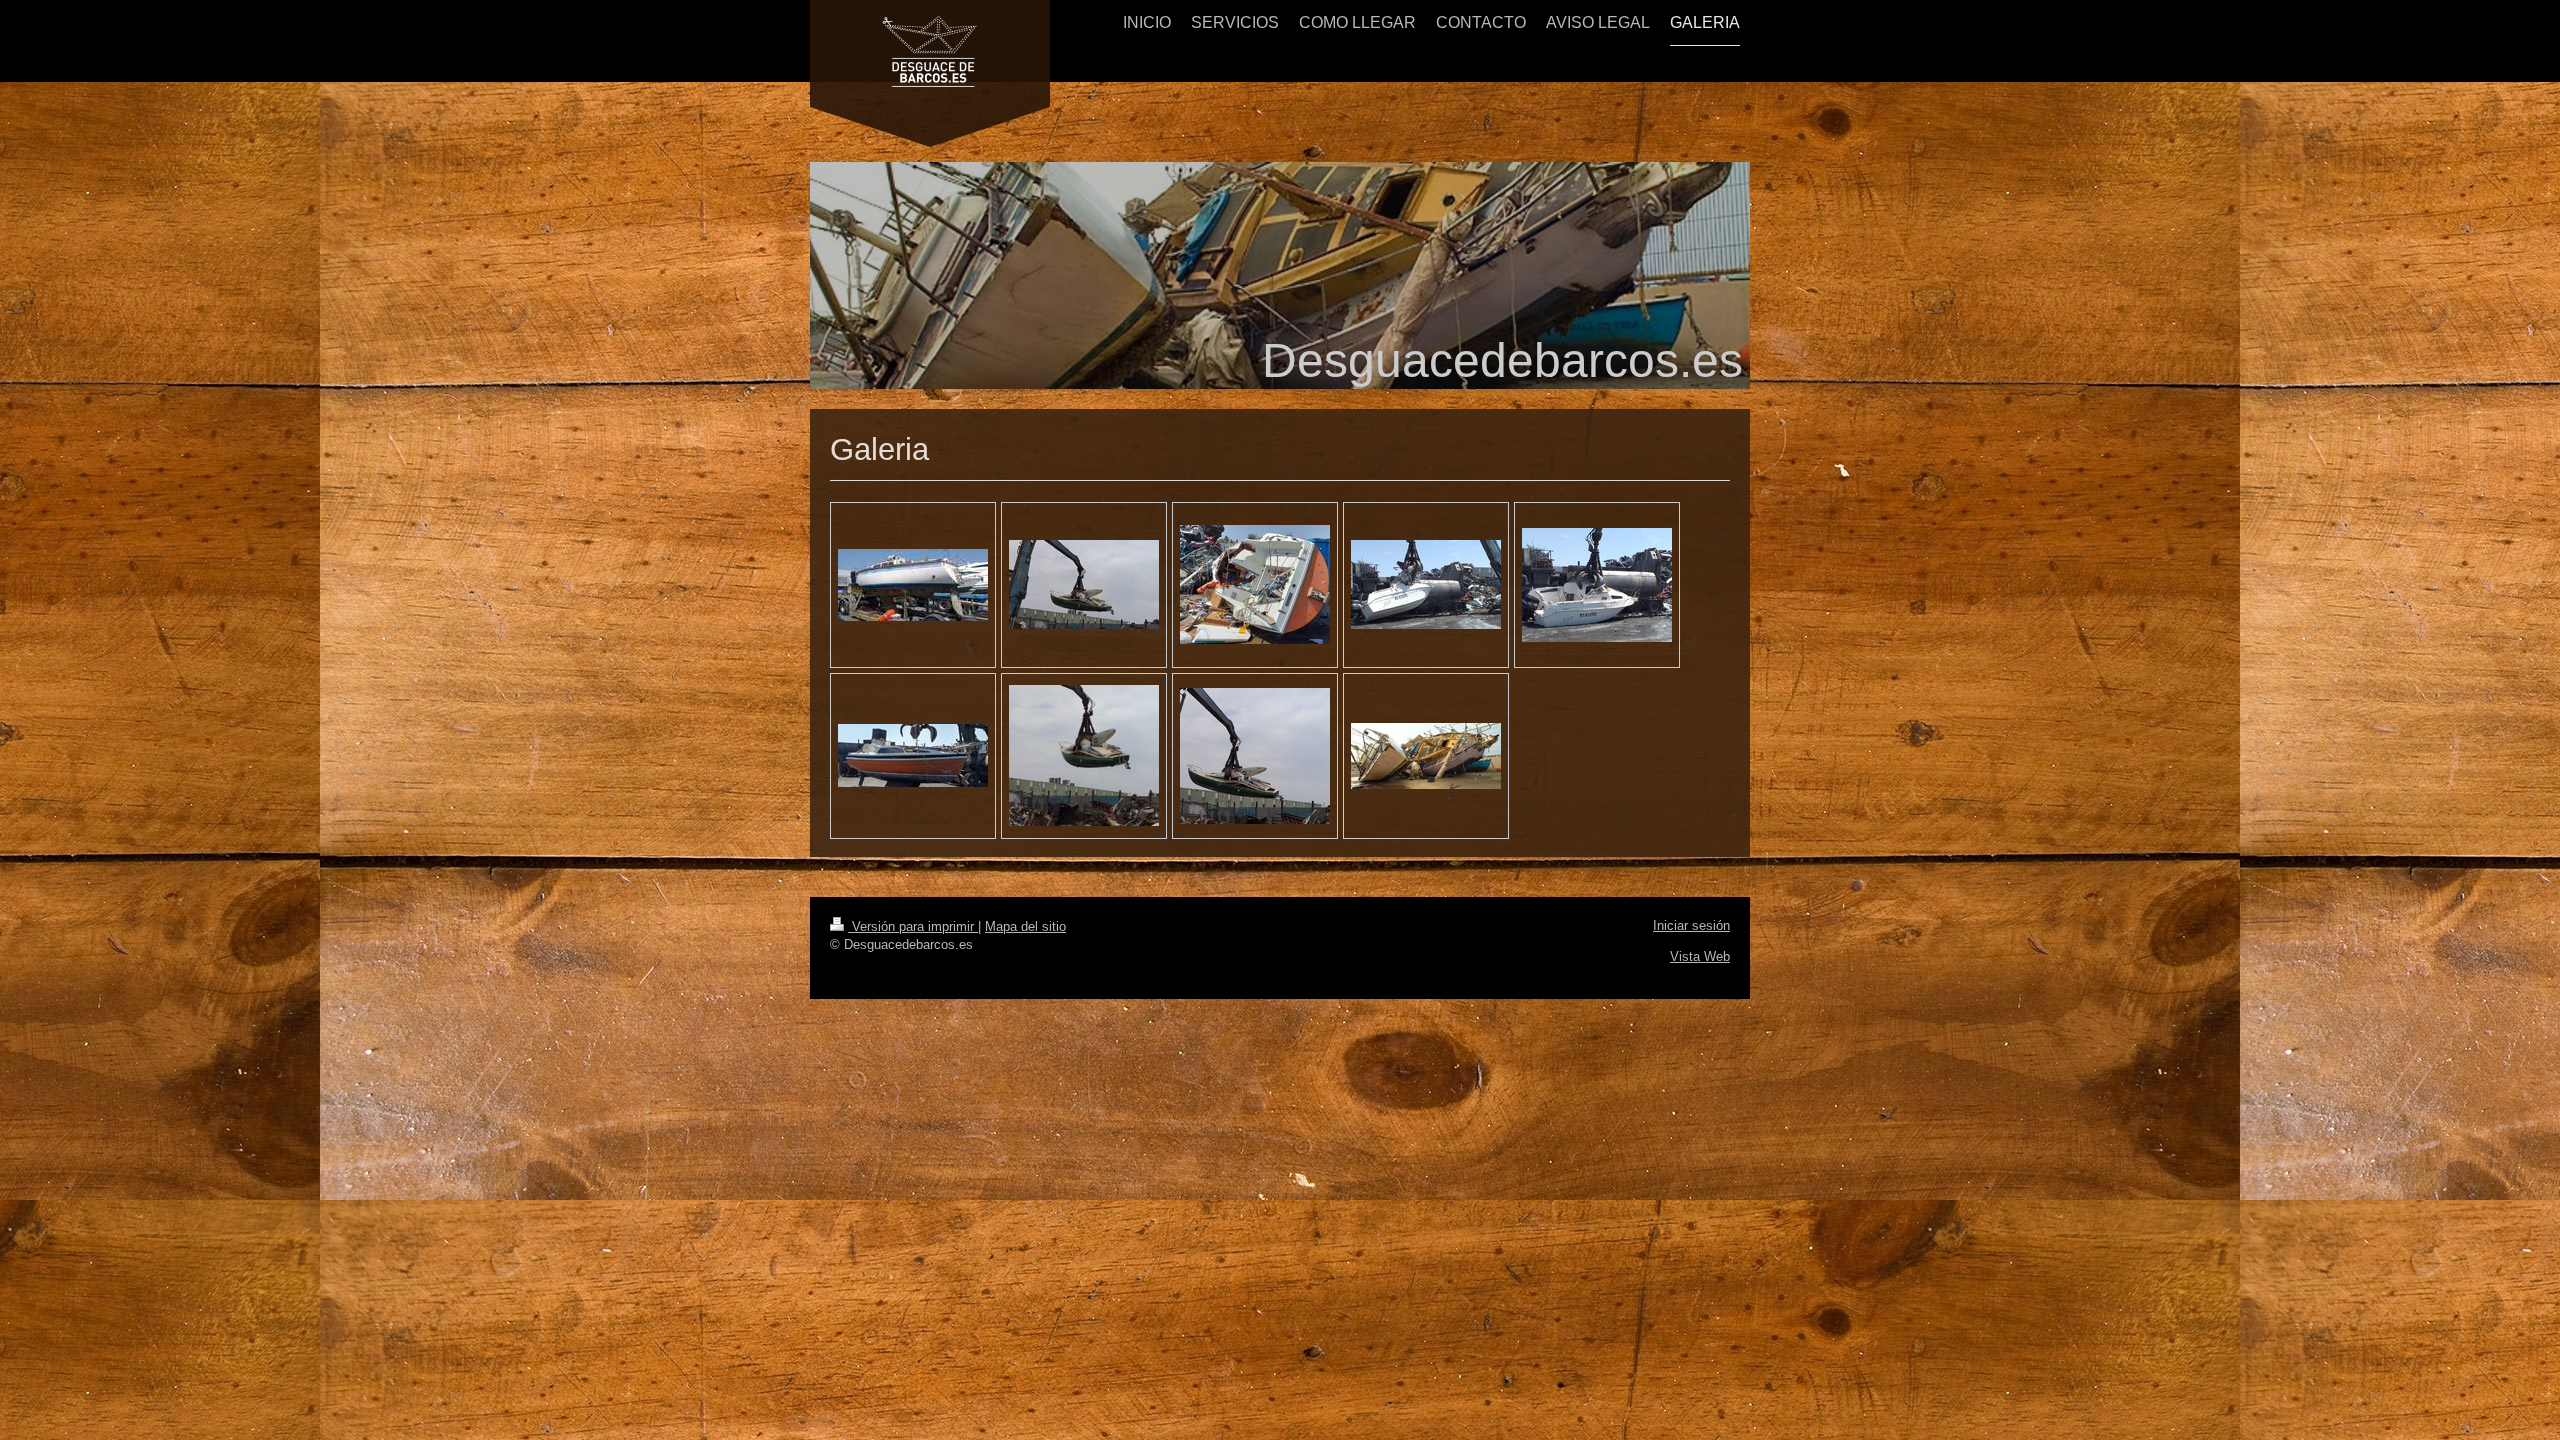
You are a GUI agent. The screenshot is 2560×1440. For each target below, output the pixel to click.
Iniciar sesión (1691, 925)
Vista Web (1700, 956)
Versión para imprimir (913, 926)
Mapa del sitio (1025, 926)
